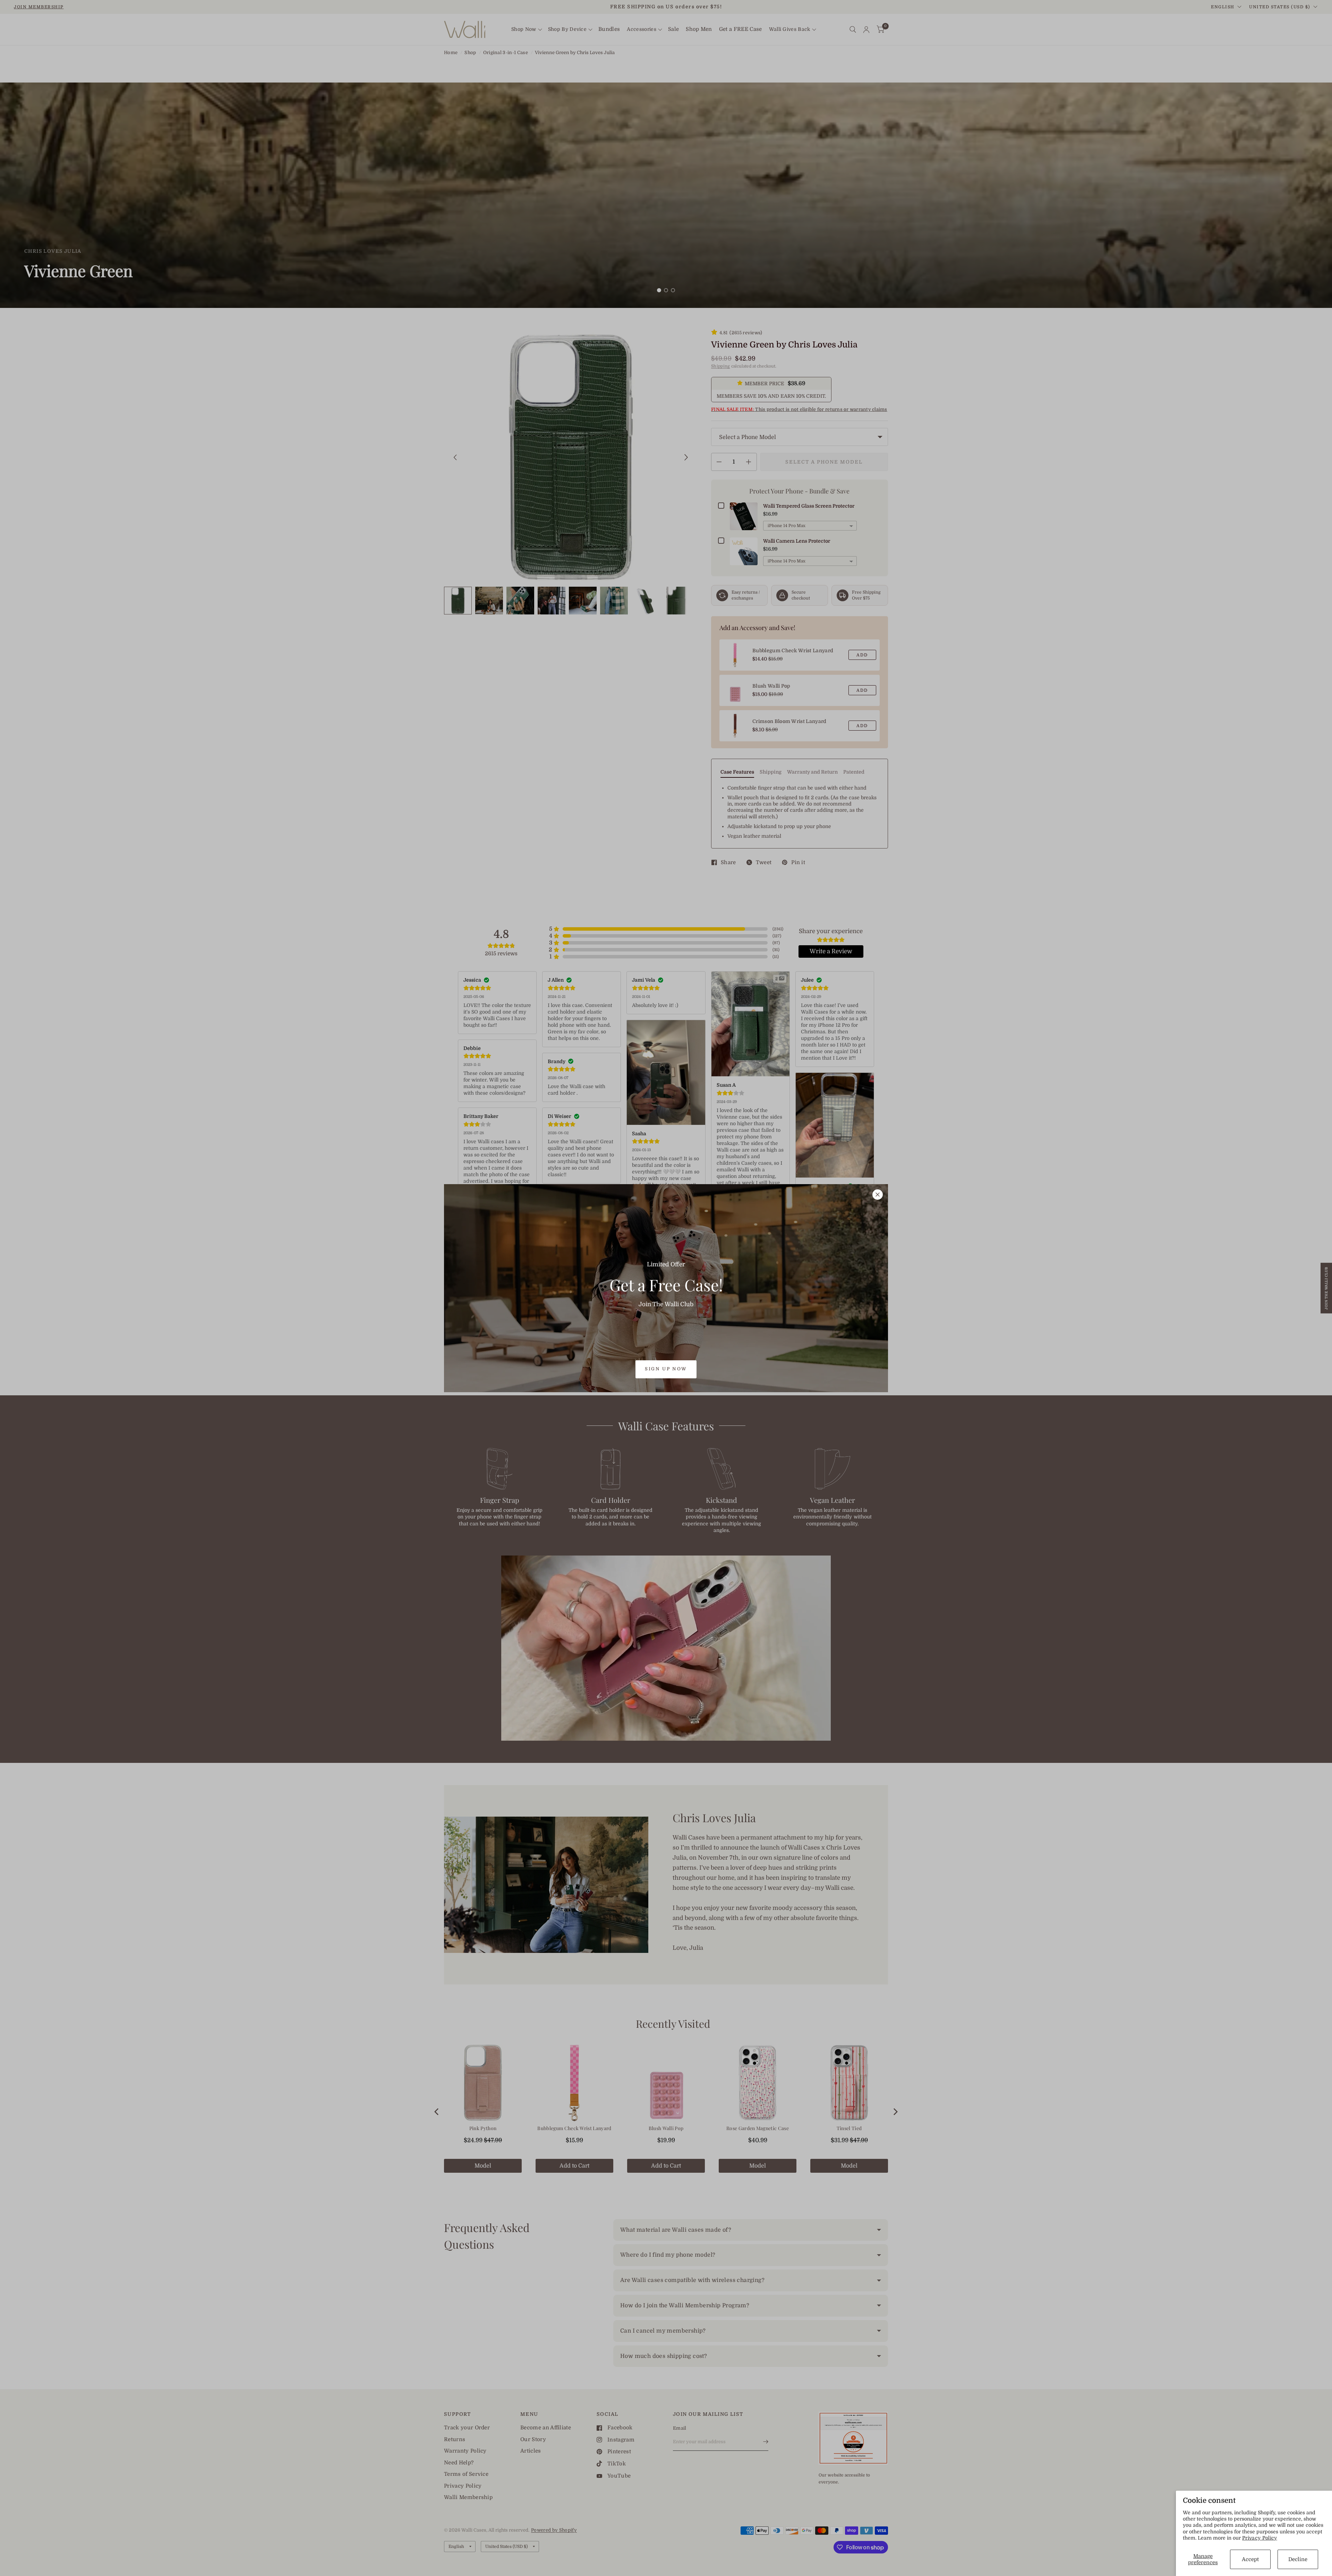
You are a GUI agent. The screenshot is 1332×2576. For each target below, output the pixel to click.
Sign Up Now (666, 1369)
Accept (1250, 2559)
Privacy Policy (1260, 2538)
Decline (1298, 2559)
